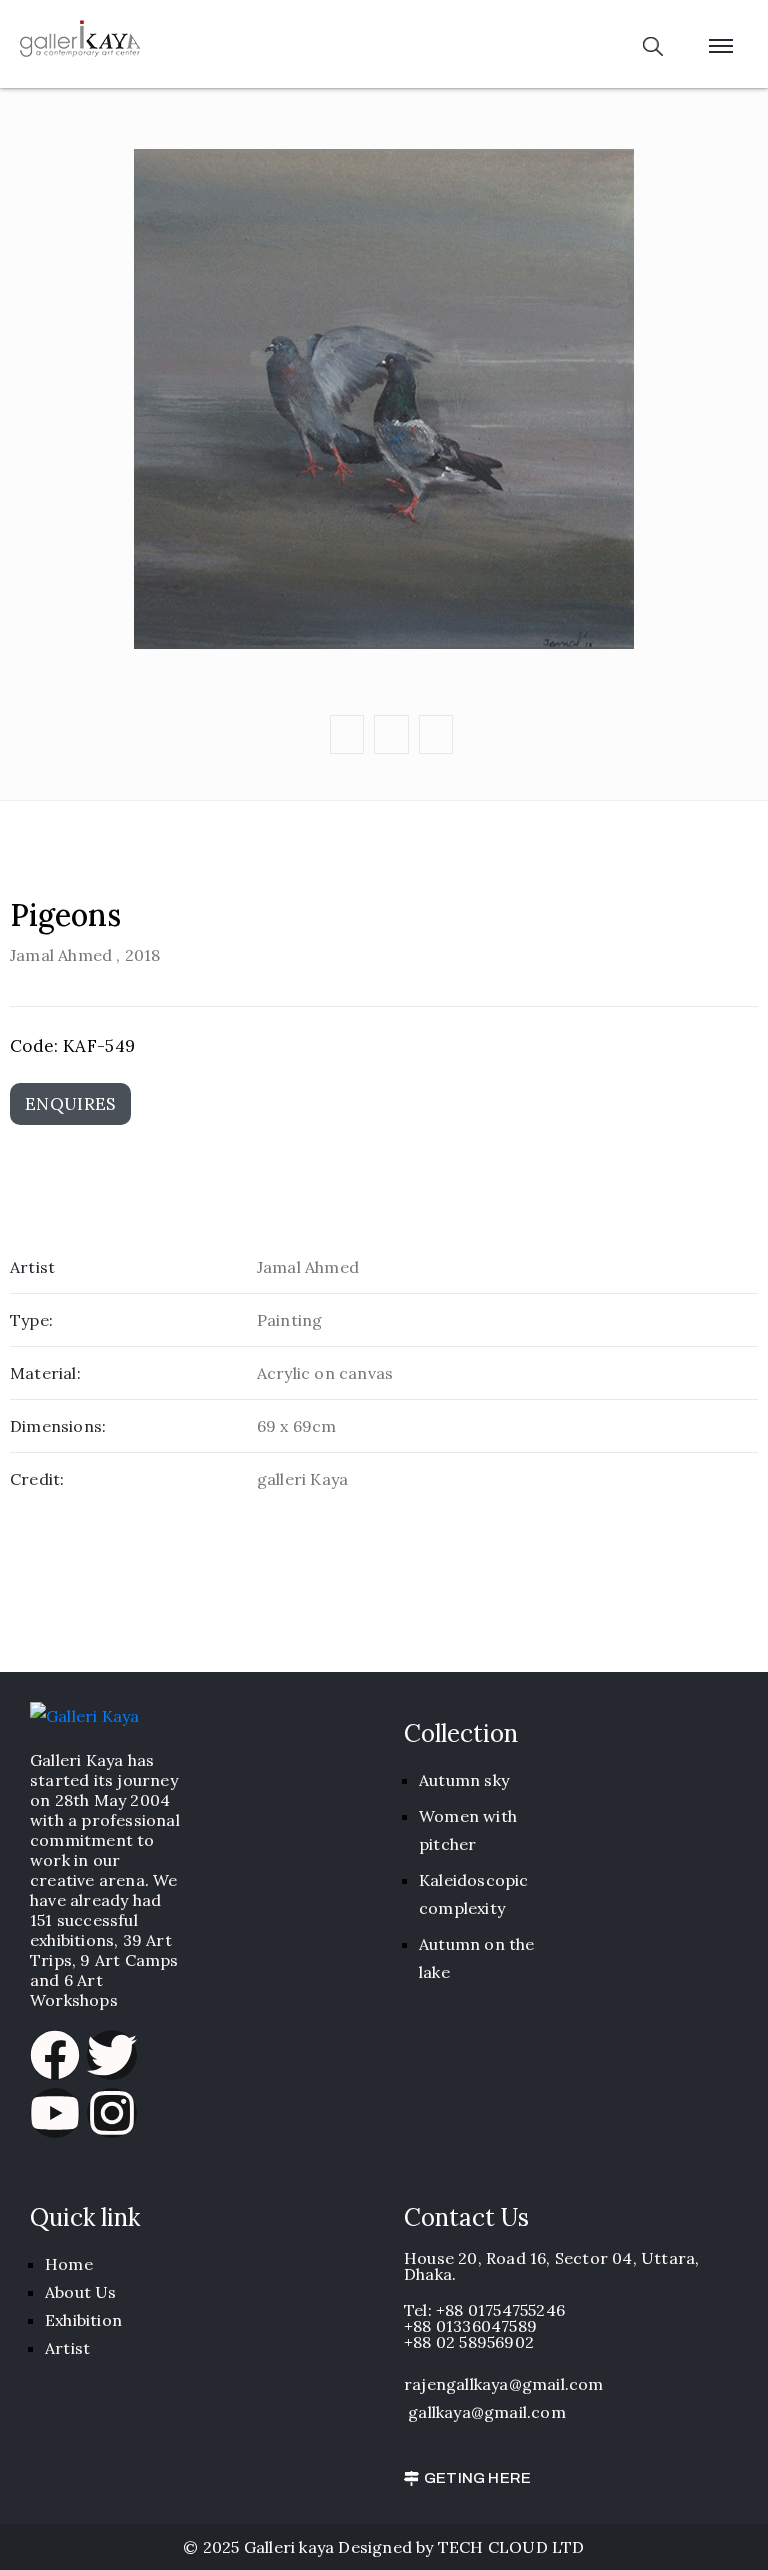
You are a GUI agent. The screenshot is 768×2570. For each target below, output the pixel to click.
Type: (31, 1320)
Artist (32, 1267)
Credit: (37, 1479)
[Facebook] (55, 2055)
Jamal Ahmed (61, 955)
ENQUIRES (70, 1104)
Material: (45, 1373)
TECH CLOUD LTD (511, 2547)
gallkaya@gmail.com (487, 2412)
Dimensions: (58, 1426)
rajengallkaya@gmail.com (504, 2384)
